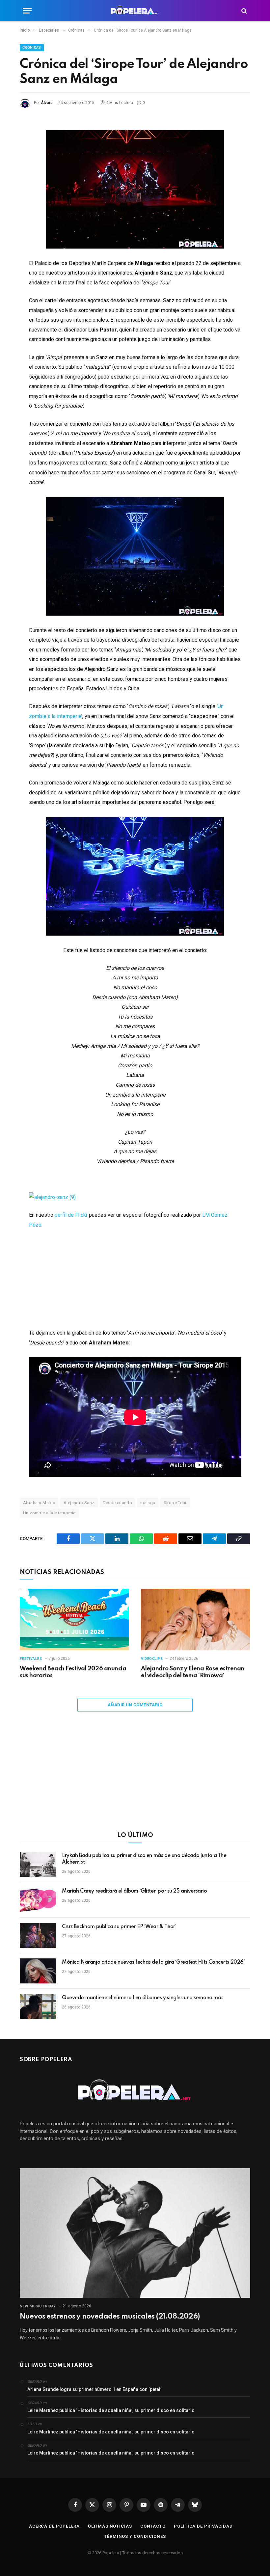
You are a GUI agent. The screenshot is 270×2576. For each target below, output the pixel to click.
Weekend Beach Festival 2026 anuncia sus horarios (73, 1672)
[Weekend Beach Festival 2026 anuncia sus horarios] (74, 1620)
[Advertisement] (135, 1776)
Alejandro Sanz (79, 1503)
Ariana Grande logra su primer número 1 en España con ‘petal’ (94, 2389)
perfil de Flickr (71, 1215)
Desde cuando (118, 1503)
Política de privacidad (203, 2526)
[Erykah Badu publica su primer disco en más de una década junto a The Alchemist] (38, 1864)
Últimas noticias (110, 2526)
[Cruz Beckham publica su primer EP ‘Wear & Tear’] (38, 1935)
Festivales (31, 1659)
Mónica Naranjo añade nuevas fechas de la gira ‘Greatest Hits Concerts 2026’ (153, 1962)
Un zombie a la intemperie (49, 1513)
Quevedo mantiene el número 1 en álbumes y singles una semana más (143, 1998)
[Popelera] (135, 11)
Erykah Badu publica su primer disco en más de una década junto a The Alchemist (144, 1859)
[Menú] (27, 11)
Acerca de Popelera (54, 2526)
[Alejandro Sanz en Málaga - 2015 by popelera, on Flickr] (52, 1197)
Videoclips (152, 1659)
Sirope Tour (175, 1503)
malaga (148, 1503)
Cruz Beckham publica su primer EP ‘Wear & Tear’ (119, 1927)
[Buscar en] (243, 11)
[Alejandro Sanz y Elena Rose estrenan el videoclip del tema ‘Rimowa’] (196, 1620)
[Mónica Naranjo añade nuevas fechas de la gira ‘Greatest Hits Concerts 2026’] (38, 1971)
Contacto (153, 2526)
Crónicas (32, 48)
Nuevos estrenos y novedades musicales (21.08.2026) (110, 2317)
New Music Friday (38, 2306)
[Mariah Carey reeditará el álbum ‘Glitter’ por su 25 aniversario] (38, 1900)
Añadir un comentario (135, 1705)
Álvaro (47, 103)
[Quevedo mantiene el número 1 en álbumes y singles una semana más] (38, 2006)
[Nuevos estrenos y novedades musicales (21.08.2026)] (135, 2233)
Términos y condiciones (135, 2536)
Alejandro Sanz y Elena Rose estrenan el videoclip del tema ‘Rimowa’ (193, 1672)
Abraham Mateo (39, 1503)
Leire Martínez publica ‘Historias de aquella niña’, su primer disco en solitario (111, 2410)
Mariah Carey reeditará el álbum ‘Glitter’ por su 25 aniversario (135, 1891)
